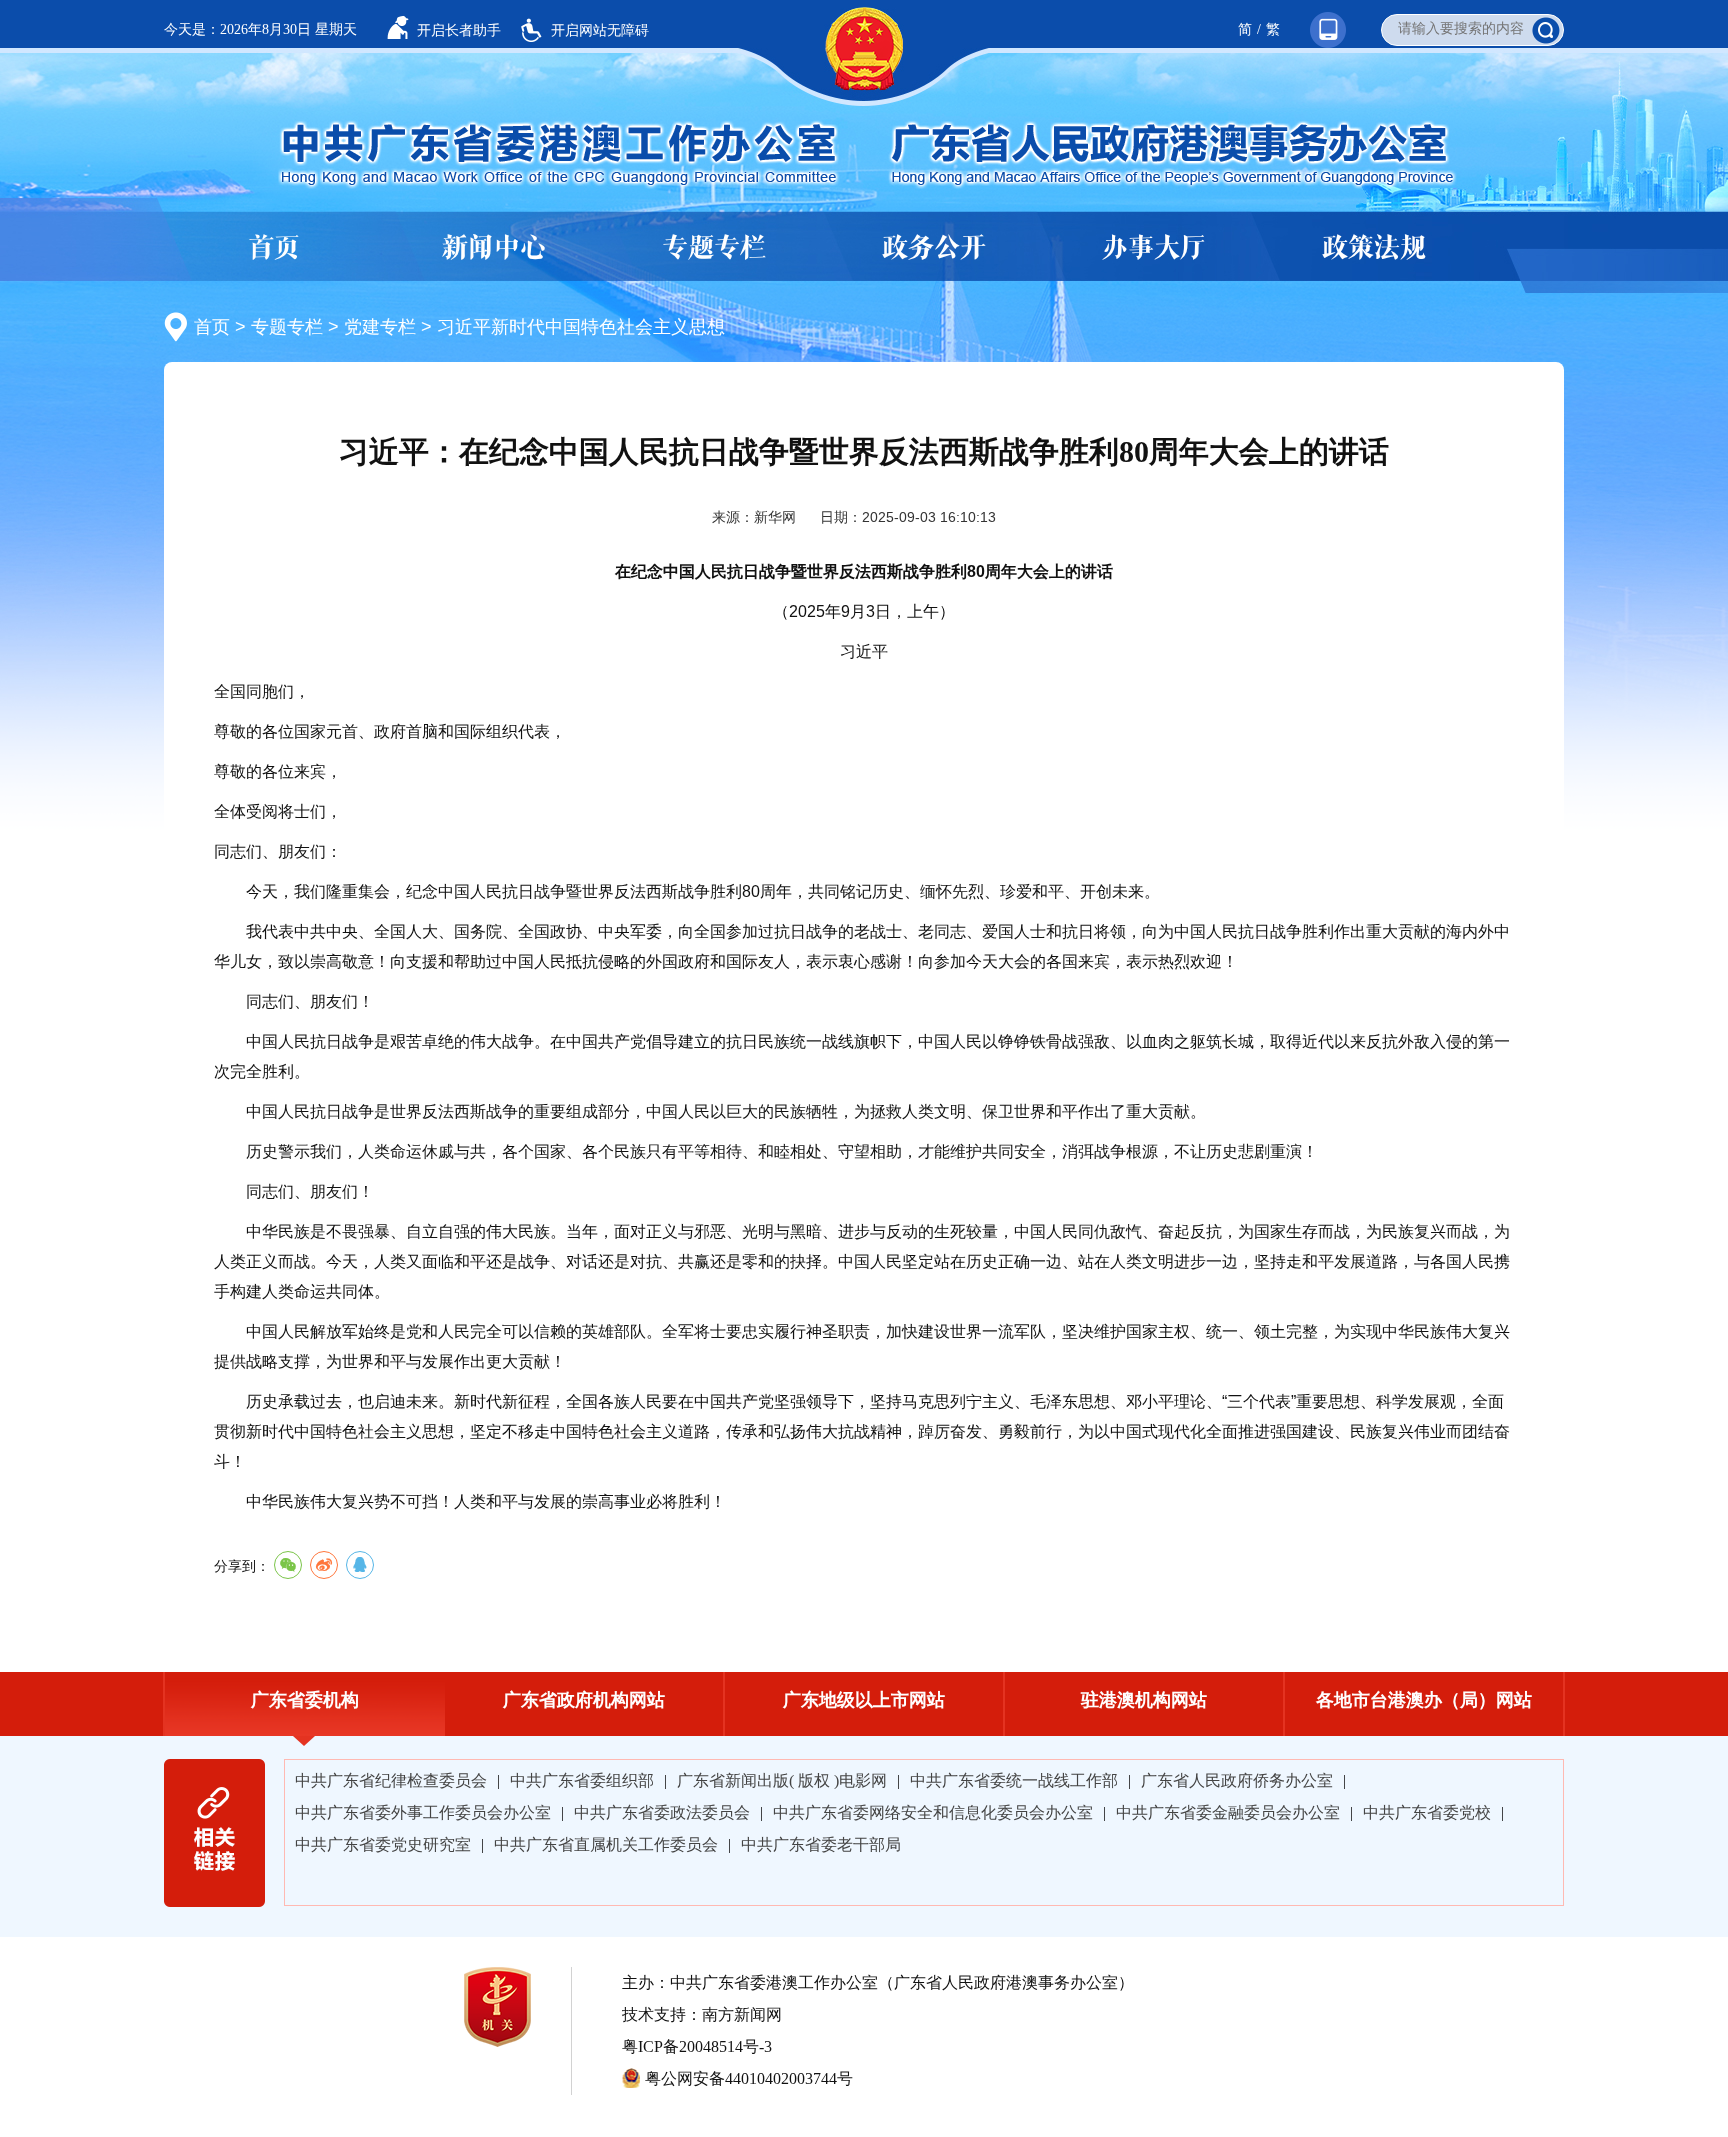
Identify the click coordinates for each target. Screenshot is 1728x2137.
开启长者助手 (459, 30)
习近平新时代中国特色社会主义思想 (581, 327)
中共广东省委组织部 (582, 1780)
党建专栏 (380, 327)
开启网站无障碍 (600, 30)
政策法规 (1374, 247)
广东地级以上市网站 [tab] (864, 1700)
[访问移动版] (1318, 9)
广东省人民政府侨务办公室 (1237, 1780)
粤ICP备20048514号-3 (697, 2046)
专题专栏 (714, 247)
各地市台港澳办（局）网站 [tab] (1424, 1700)
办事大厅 (1154, 247)
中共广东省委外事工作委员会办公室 (423, 1812)
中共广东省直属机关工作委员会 (606, 1844)
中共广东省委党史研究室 (383, 1844)
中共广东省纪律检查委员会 (391, 1780)
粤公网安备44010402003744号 (749, 2078)
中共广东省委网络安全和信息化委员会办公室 (933, 1812)
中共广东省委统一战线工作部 (1014, 1780)
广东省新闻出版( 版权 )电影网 (782, 1780)
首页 (274, 247)
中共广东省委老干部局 (821, 1844)
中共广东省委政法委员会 (662, 1812)
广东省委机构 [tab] (305, 1700)
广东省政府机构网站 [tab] (584, 1700)
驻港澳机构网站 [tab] (1144, 1700)
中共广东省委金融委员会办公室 (1228, 1812)
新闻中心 (494, 247)
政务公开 (934, 247)
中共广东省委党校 (1427, 1812)
